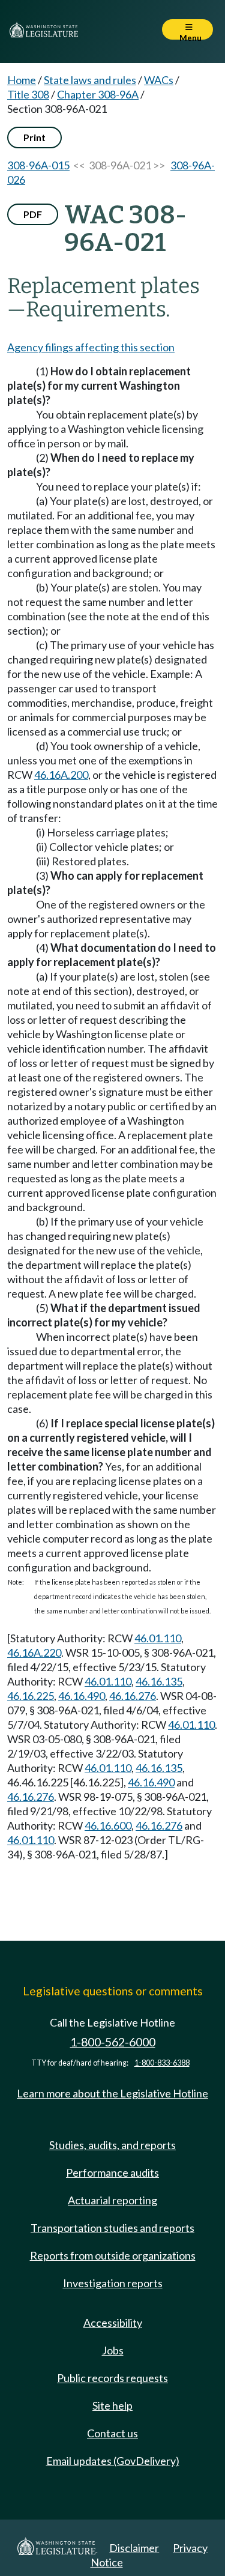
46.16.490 (82, 1696)
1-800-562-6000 (113, 2042)
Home (22, 80)
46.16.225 (31, 1696)
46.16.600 (108, 1825)
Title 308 (28, 94)
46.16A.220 (34, 1652)
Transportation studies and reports (112, 2228)
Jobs (113, 2350)
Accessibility (113, 2323)
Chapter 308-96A (98, 94)
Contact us (112, 2433)
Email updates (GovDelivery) (113, 2461)
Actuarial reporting (112, 2200)
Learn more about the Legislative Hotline (112, 2093)
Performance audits (112, 2172)
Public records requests (112, 2378)
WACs (159, 80)
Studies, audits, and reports (112, 2145)
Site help (112, 2405)
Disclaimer (134, 2548)
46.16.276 (133, 1696)
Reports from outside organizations (113, 2255)
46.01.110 (158, 1638)
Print (34, 137)
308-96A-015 (38, 165)
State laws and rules (90, 80)
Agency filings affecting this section (91, 347)
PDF (33, 214)
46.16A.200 (61, 775)
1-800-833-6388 (162, 2063)
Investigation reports (113, 2283)
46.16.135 (159, 1681)
